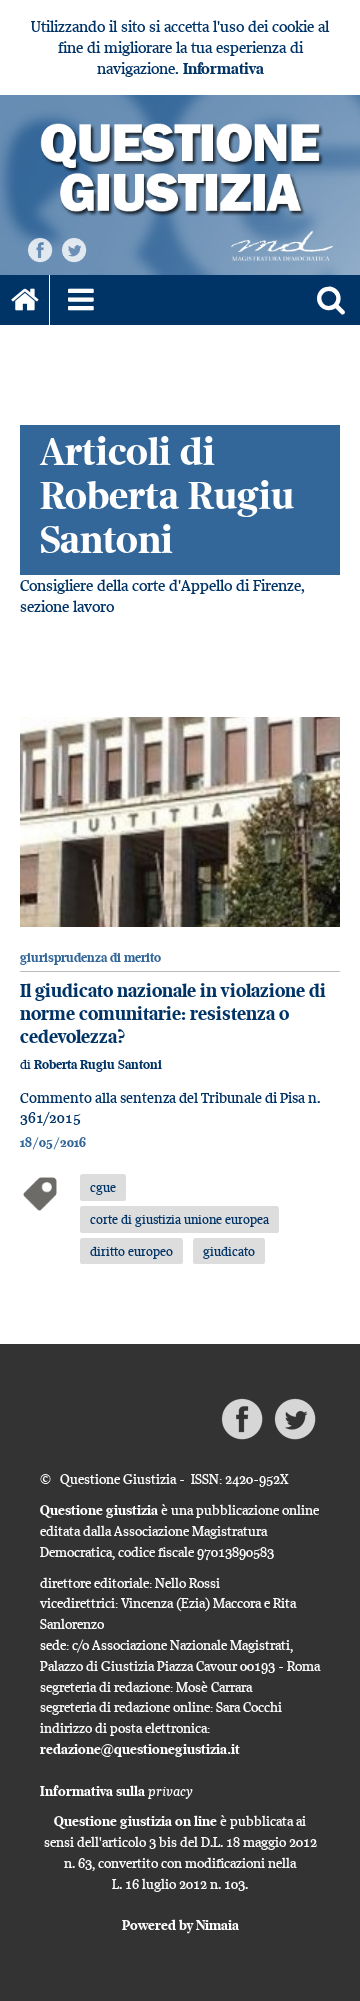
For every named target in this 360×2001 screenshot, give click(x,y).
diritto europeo (131, 1251)
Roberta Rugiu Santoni (98, 1064)
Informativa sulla (116, 1791)
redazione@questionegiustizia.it (140, 1749)
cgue (103, 1187)
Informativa (223, 68)
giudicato (229, 1251)
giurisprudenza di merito (90, 957)
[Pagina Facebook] (40, 248)
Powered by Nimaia (180, 1925)
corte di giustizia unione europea (179, 1219)
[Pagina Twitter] (74, 248)
